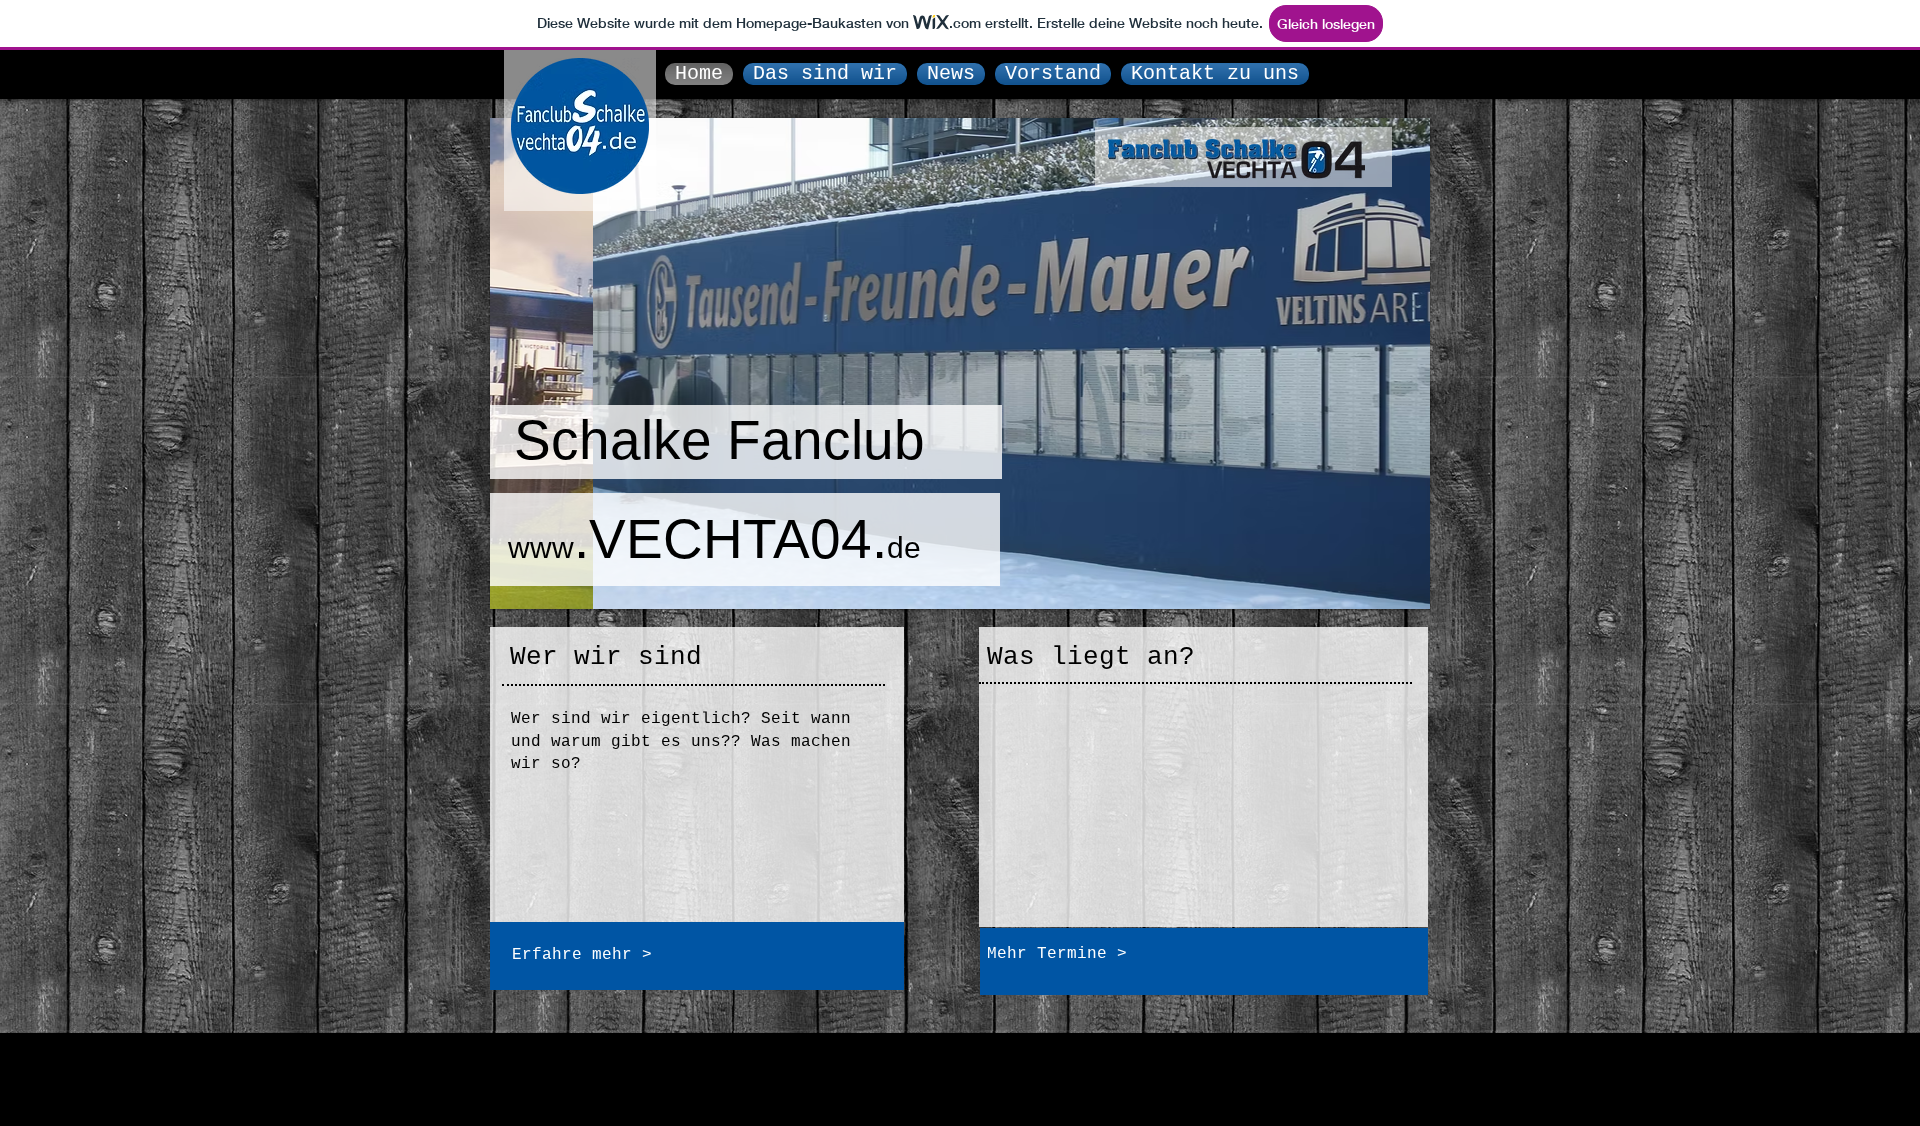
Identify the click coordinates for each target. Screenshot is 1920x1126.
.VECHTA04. (714, 539)
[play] (1388, 591)
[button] (960, 363)
